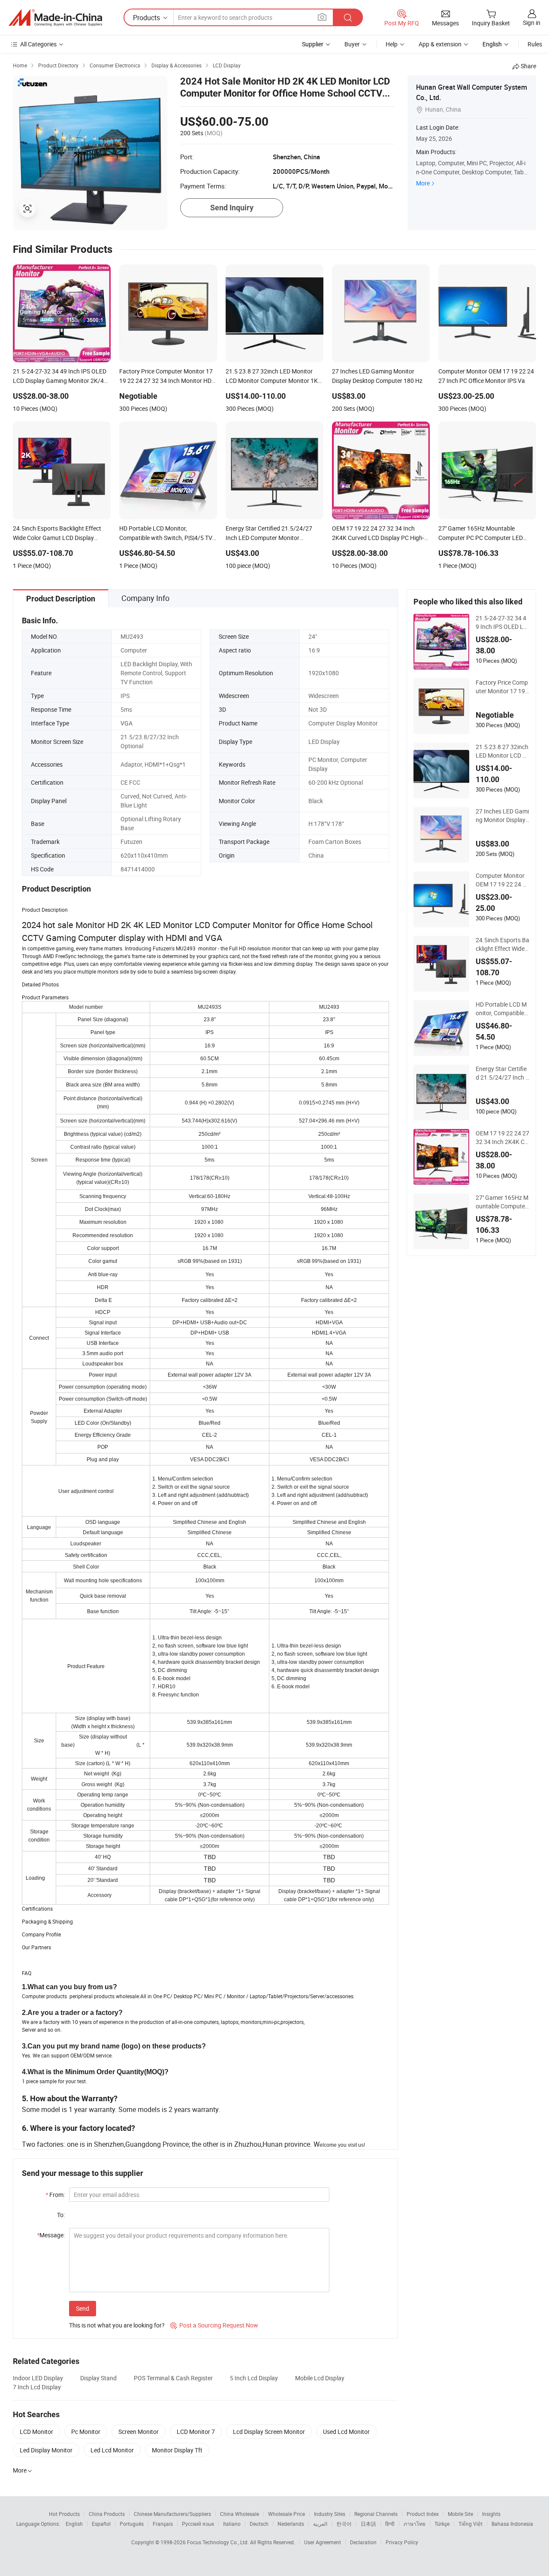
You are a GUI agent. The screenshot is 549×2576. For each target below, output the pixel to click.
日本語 (368, 2524)
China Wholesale (240, 2514)
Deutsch (259, 2524)
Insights (491, 2514)
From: (55, 2195)
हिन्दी (390, 2524)
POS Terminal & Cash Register (173, 2378)
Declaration (363, 2542)
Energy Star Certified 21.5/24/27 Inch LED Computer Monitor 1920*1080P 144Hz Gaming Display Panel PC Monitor (502, 1073)
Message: (51, 2235)
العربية (320, 2524)
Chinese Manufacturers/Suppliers (172, 2514)
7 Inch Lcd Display (37, 2387)
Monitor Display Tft (177, 2450)
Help (392, 44)
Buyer (352, 44)
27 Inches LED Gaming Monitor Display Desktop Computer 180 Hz (502, 816)
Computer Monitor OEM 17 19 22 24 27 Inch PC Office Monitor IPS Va (502, 880)
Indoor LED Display (38, 2378)
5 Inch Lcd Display (254, 2378)
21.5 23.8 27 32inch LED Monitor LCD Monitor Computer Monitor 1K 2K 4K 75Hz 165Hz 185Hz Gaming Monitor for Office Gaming (502, 751)
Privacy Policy (402, 2542)
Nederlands (291, 2524)
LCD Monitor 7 (196, 2432)
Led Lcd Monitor (112, 2450)
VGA (127, 723)
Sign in (532, 23)
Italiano (232, 2524)
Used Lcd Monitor (346, 2432)
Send (83, 2308)
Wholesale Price (287, 2514)
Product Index (423, 2514)
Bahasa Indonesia (512, 2524)
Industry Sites (330, 2514)
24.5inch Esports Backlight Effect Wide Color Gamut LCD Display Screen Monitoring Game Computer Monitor (502, 944)
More (423, 183)
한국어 (344, 2524)
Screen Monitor (139, 2432)
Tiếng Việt (471, 2524)
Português (132, 2524)
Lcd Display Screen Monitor (269, 2432)
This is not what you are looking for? (117, 2325)
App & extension (440, 44)
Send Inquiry (232, 208)
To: (61, 2215)
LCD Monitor (36, 2432)
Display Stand (98, 2378)
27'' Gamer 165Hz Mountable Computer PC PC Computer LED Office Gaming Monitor (502, 1202)
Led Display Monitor (46, 2450)
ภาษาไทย (415, 2524)
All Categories (38, 44)
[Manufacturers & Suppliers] (55, 18)
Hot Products (64, 2514)
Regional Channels (376, 2514)
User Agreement (323, 2542)
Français (163, 2524)
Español (101, 2524)
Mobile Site (460, 2514)
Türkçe (442, 2524)
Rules (535, 44)
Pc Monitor (86, 2432)
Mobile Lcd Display (320, 2378)
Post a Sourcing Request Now (214, 2325)
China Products (107, 2514)
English (74, 2524)
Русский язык (198, 2524)
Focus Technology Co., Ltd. (219, 2542)
